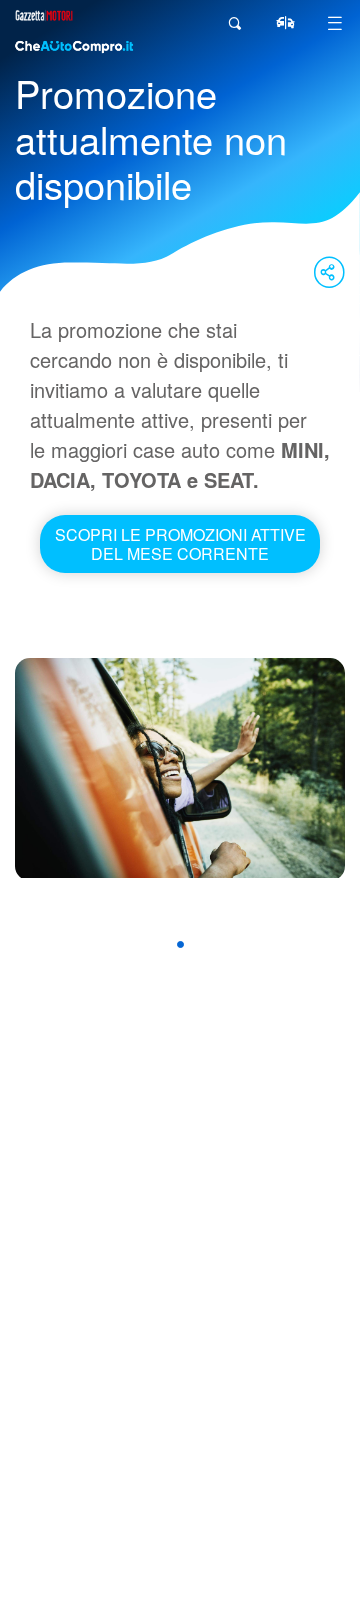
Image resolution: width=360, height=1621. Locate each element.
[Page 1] (180, 944)
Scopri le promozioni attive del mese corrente (180, 544)
